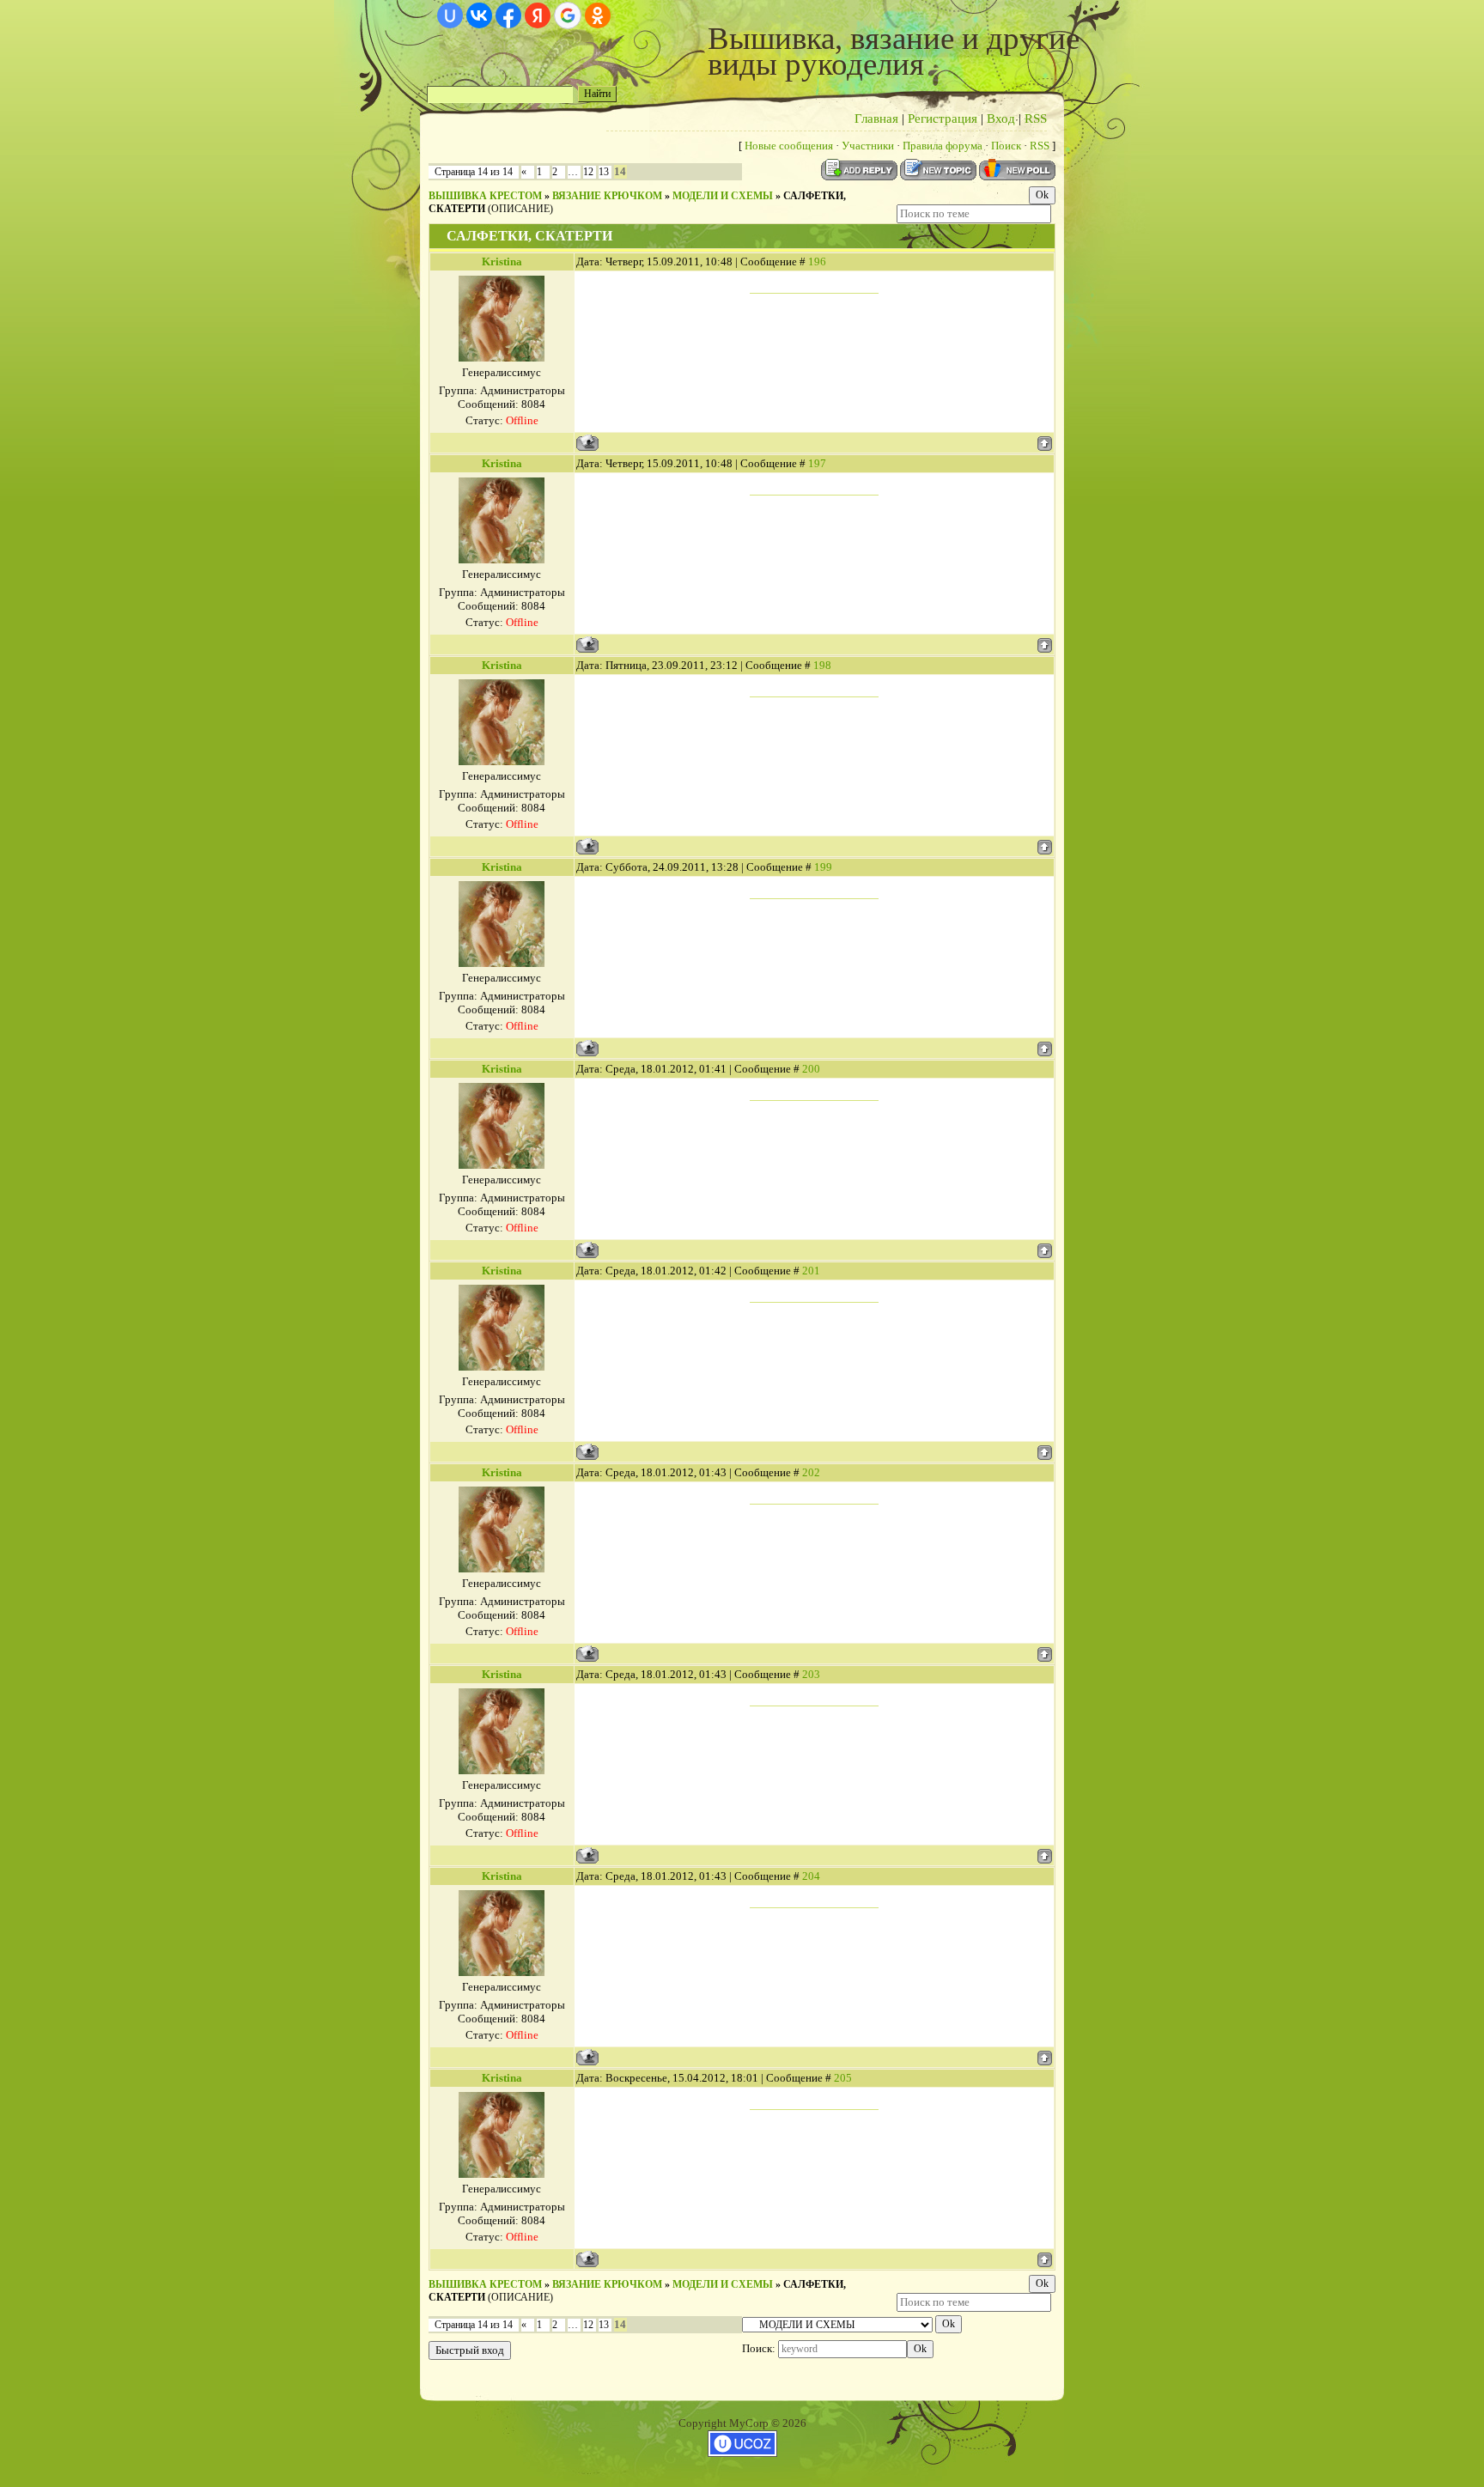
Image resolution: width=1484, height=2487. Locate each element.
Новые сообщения (789, 146)
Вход (1001, 119)
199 (823, 867)
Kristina (502, 261)
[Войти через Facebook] (508, 15)
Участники (868, 146)
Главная (876, 119)
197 (817, 463)
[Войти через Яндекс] (538, 15)
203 (811, 1674)
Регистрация (943, 119)
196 (817, 261)
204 (811, 1876)
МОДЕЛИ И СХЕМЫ (723, 196)
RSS (1036, 119)
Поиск (1006, 146)
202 (811, 1472)
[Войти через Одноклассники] (598, 15)
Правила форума (943, 146)
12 (588, 172)
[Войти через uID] (450, 15)
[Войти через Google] (568, 15)
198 (822, 665)
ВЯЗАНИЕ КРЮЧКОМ (607, 196)
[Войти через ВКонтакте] (479, 15)
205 (843, 2078)
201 (811, 1271)
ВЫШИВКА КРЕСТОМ (485, 196)
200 (811, 1069)
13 (604, 172)
